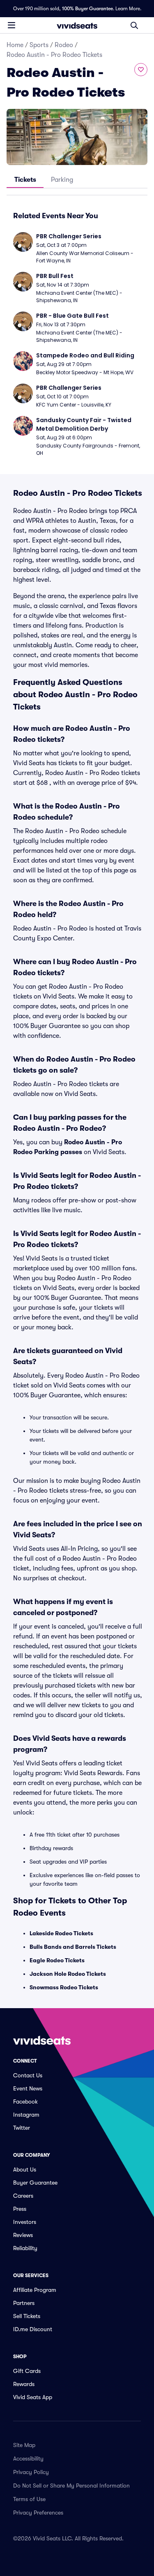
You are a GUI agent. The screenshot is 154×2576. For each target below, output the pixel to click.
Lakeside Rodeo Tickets (61, 1933)
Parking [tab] (62, 180)
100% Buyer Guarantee (87, 9)
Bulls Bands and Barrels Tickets (73, 1947)
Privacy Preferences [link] (38, 2513)
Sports (39, 45)
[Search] (134, 25)
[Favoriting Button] (141, 70)
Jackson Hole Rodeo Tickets (68, 1974)
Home (15, 45)
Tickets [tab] (25, 180)
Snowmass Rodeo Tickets (64, 1987)
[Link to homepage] (77, 25)
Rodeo (64, 45)
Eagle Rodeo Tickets (57, 1960)
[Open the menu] (11, 25)
